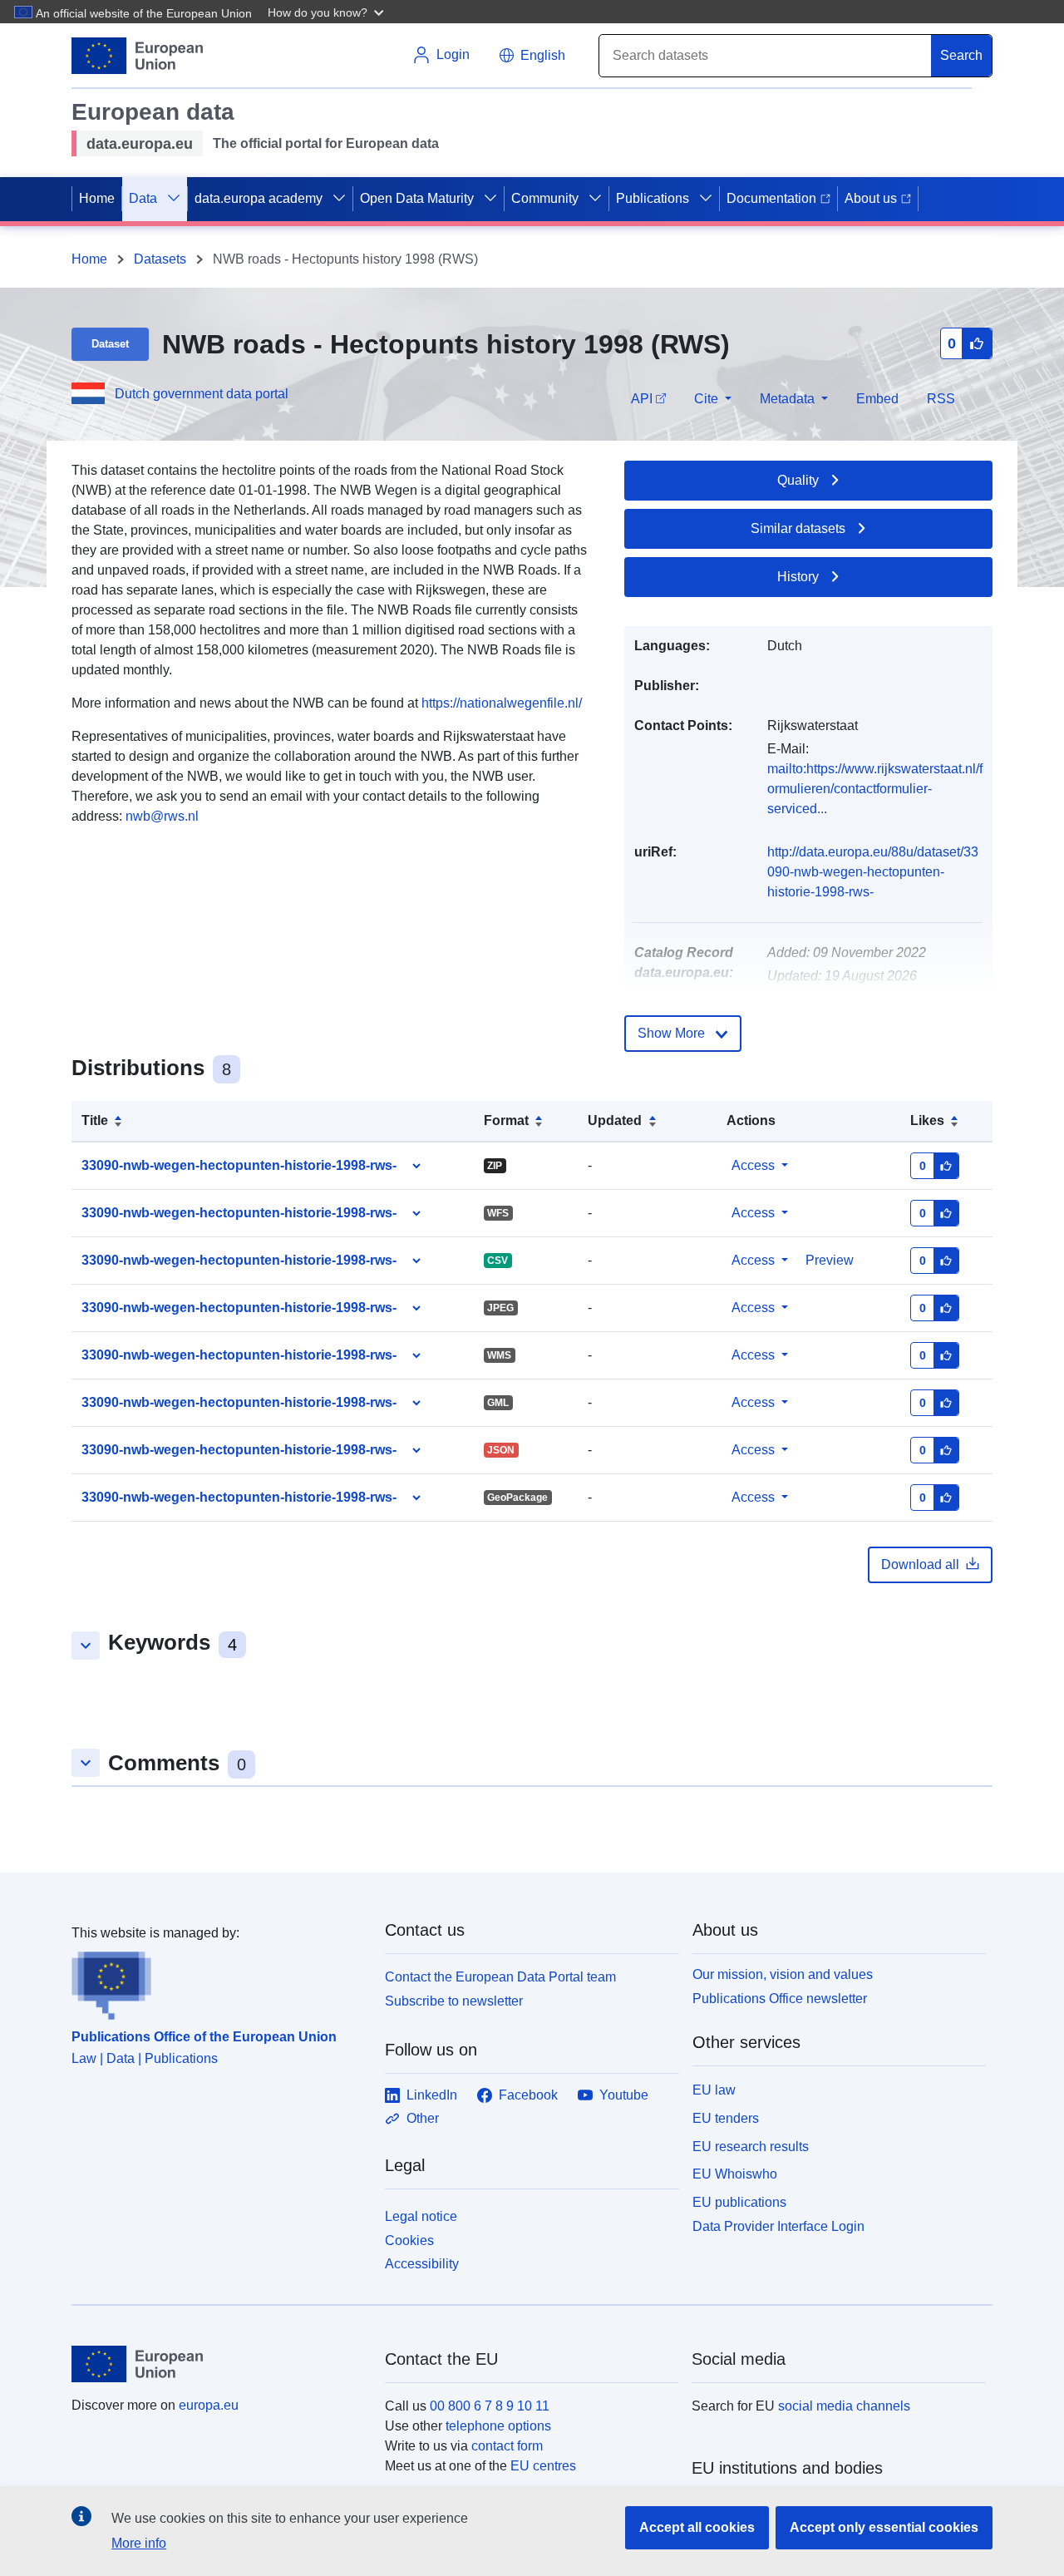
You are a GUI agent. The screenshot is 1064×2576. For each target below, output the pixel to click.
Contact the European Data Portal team (500, 1977)
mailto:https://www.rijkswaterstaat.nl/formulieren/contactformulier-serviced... (875, 789)
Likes (927, 1120)
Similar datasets (798, 528)
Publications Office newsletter (780, 1999)
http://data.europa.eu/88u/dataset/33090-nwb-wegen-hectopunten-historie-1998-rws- (873, 872)
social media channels (844, 2406)
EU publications (739, 2202)
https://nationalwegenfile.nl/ (502, 703)
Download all (920, 1564)
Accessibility (422, 2264)
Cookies (409, 2240)
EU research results (751, 2147)
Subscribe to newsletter (454, 2001)
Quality (798, 480)
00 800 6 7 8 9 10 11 (490, 2406)
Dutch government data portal (202, 394)
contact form (507, 2446)
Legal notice (421, 2216)
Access (753, 1165)
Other (423, 2118)
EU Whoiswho (735, 2174)
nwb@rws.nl (162, 816)
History (798, 577)
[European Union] (219, 2364)
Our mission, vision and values (783, 1974)
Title (95, 1120)
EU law (714, 2090)
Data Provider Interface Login (778, 2226)
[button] (328, 12)
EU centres (543, 2466)
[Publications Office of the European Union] (218, 1981)
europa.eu (209, 2405)
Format (506, 1120)
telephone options (498, 2426)
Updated (615, 1120)
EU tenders (726, 2118)
